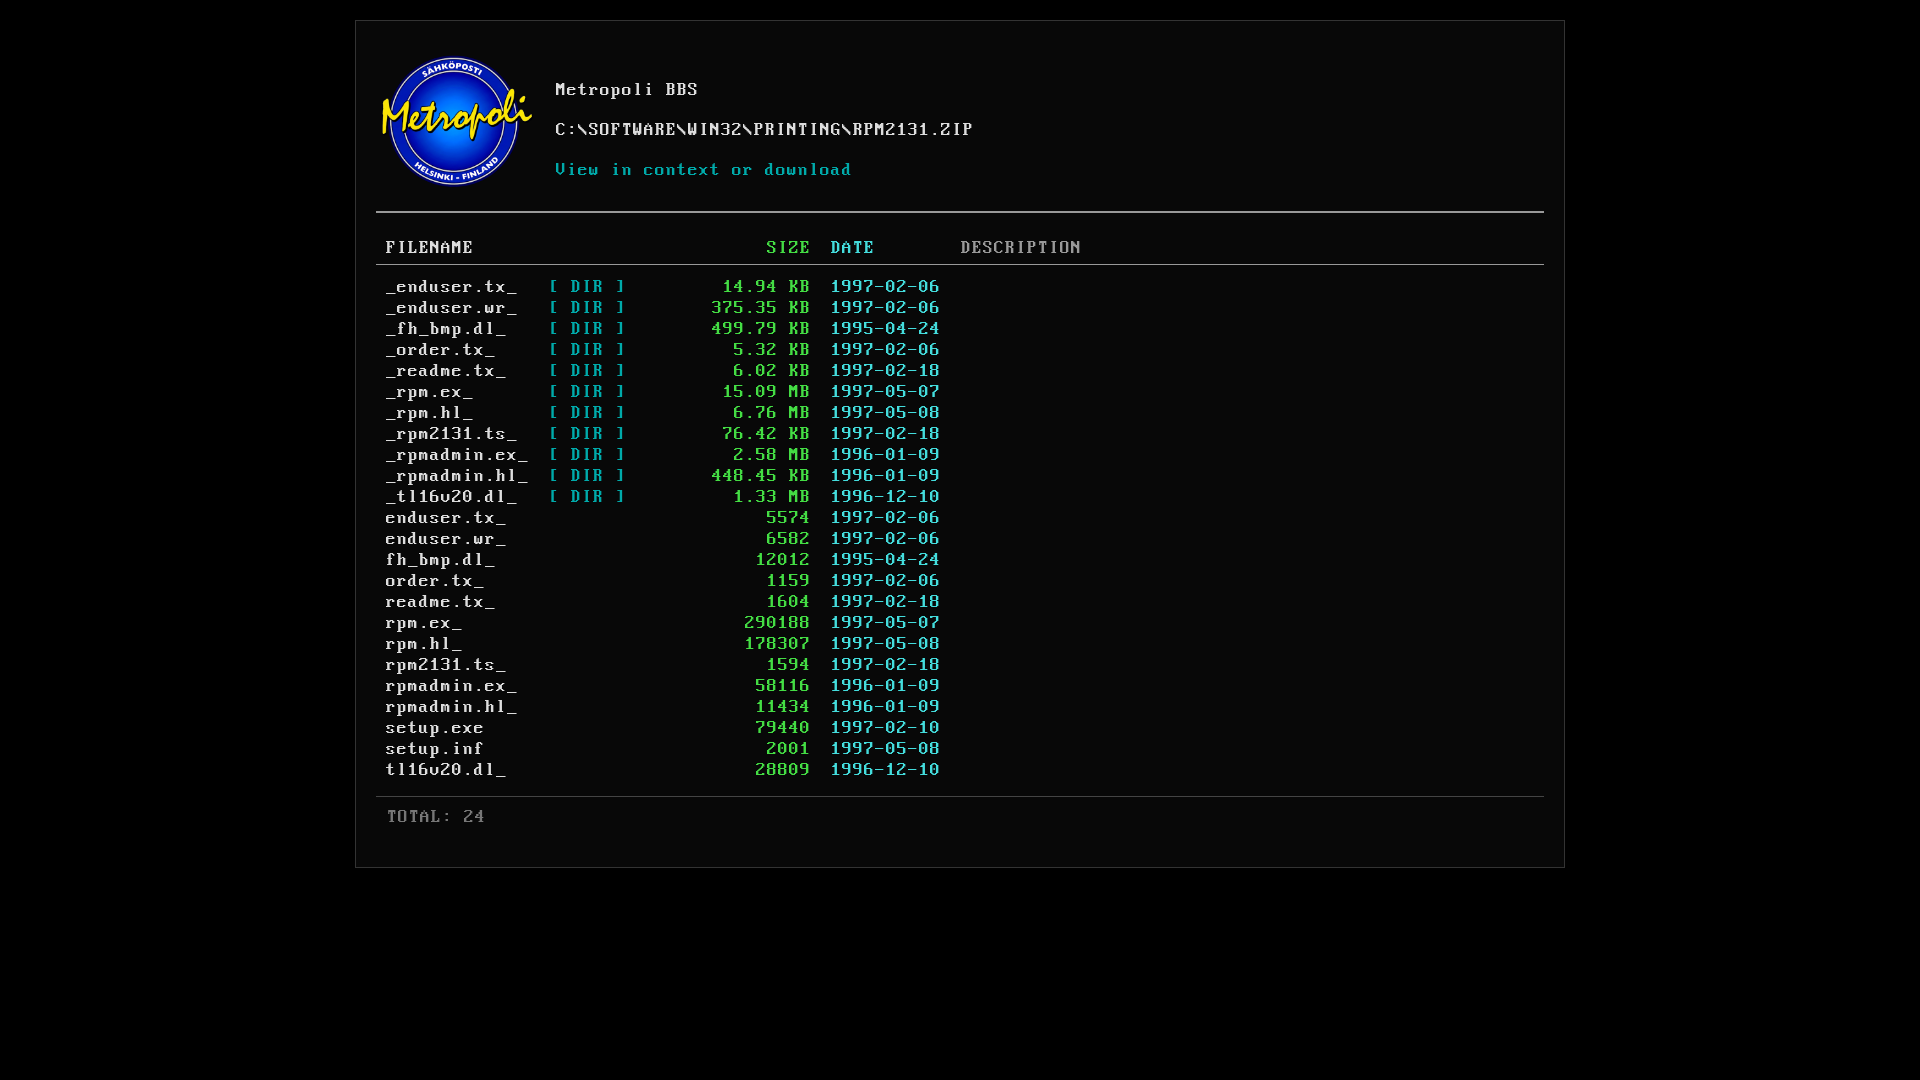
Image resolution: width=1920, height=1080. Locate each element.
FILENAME (430, 248)
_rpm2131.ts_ (452, 434)
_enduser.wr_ (452, 308)
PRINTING (798, 130)
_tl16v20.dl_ (452, 497)
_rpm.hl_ (430, 413)
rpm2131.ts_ (446, 665)
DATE (853, 248)
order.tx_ (435, 581)
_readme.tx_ (446, 371)
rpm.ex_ (424, 623)
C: (567, 130)
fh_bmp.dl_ (441, 560)
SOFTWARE (633, 130)
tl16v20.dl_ (446, 770)
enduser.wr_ (446, 539)
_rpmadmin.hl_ (457, 476)
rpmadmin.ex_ (452, 686)
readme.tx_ (441, 602)
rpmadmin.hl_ (452, 707)
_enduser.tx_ (452, 287)
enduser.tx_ (446, 518)
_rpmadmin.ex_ (457, 455)
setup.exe (435, 728)
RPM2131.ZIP (913, 130)
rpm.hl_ (424, 644)
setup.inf (435, 749)
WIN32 (715, 130)
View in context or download (704, 170)
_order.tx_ (441, 350)
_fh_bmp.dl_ (446, 329)
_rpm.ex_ (430, 392)
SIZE (789, 248)
